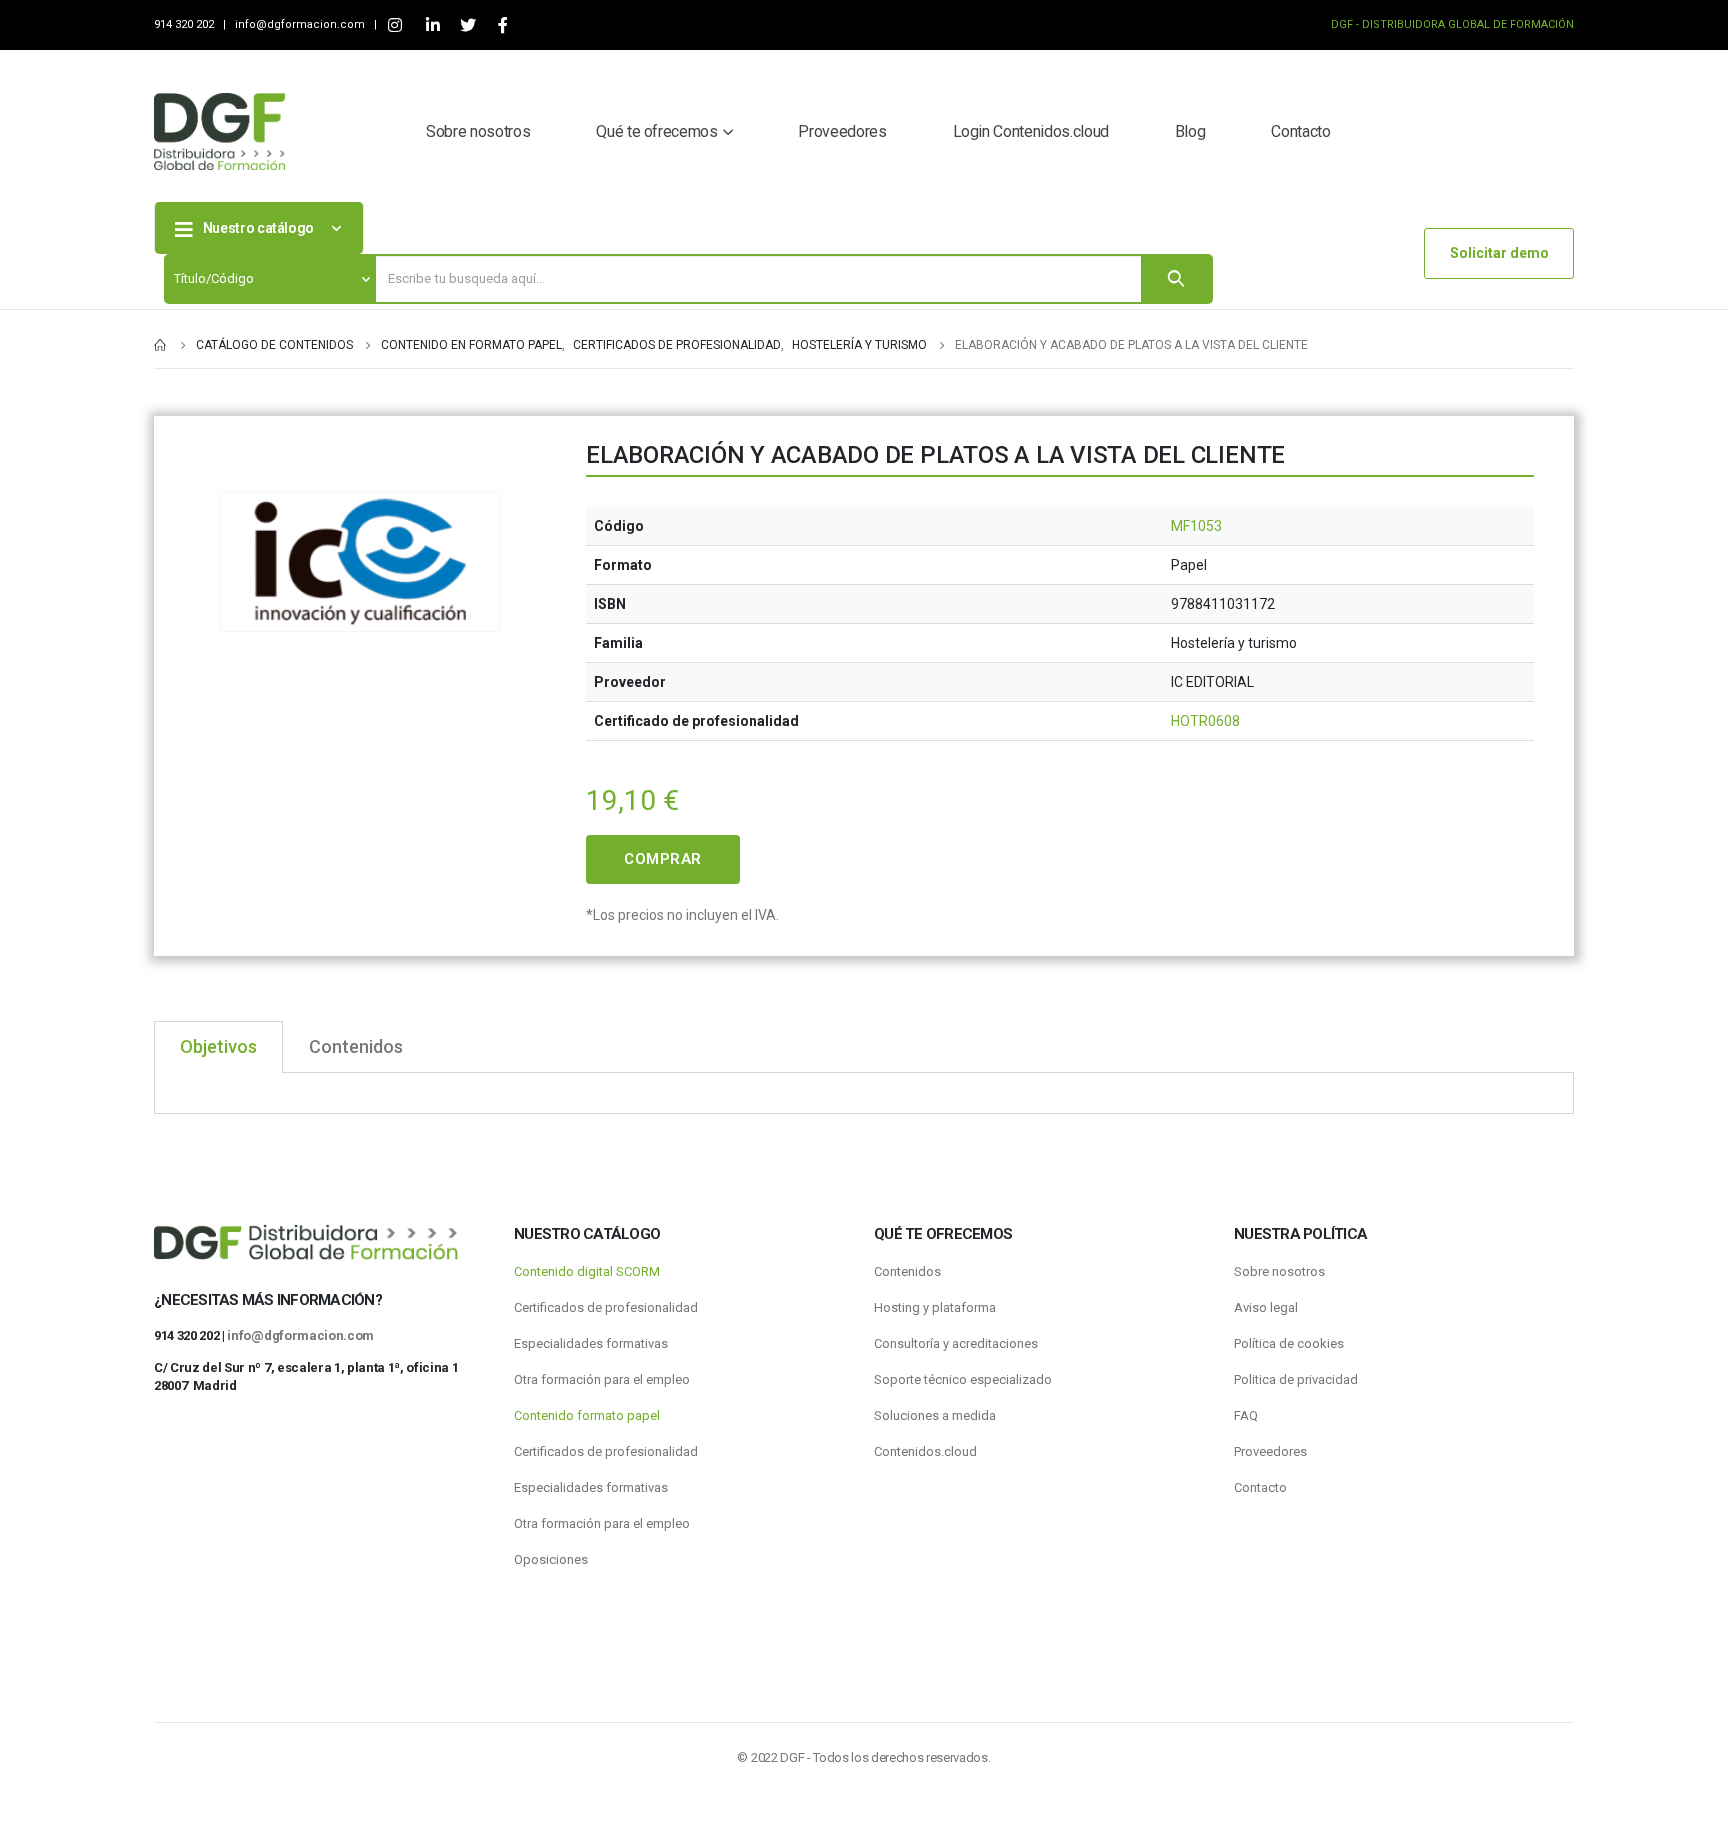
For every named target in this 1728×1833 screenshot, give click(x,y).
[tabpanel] (864, 1093)
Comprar (663, 859)
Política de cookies (1289, 1343)
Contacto (1300, 131)
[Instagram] (394, 25)
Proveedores (842, 131)
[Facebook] (502, 25)
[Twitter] (467, 25)
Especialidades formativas (591, 1343)
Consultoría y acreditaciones (956, 1343)
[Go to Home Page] (161, 345)
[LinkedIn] (432, 25)
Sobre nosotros (478, 131)
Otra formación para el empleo (602, 1379)
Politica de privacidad (1296, 1379)
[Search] (1176, 279)
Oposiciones (551, 1559)
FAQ (1246, 1415)
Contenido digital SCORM (587, 1271)
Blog (1190, 131)
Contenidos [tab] (356, 1046)
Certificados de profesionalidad (606, 1307)
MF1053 (1196, 526)
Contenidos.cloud (925, 1451)
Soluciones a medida (935, 1415)
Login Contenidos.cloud (1031, 131)
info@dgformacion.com (301, 24)
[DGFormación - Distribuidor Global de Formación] (219, 131)
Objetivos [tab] (218, 1046)
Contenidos (907, 1271)
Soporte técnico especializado (963, 1379)
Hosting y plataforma (935, 1307)
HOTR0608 (1205, 721)
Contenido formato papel (587, 1415)
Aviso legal (1266, 1307)
